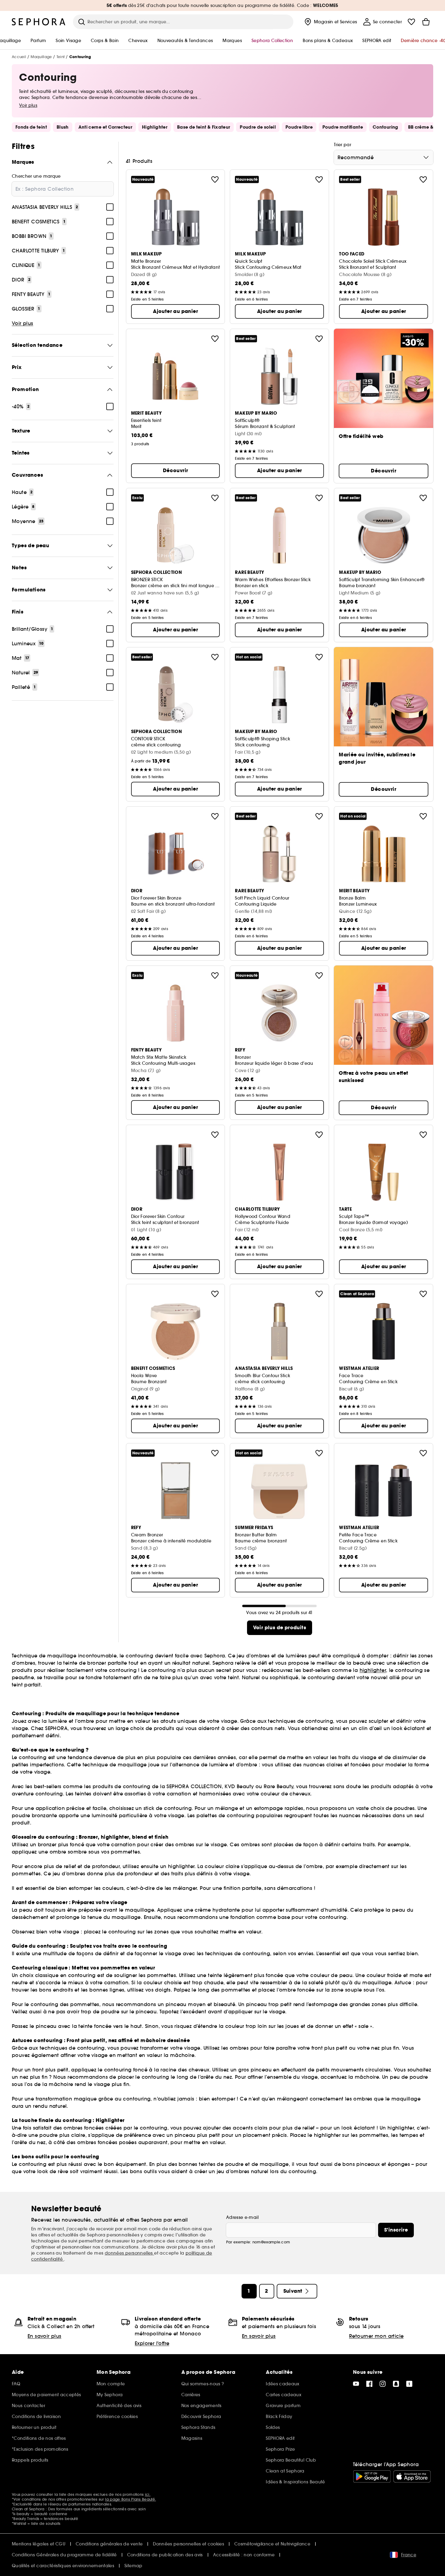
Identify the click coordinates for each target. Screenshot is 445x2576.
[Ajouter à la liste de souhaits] (215, 179)
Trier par (343, 145)
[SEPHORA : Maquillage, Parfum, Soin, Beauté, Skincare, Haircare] (39, 22)
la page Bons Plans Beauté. (130, 2499)
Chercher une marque (36, 176)
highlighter (373, 1670)
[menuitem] (330, 22)
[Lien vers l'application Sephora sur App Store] (412, 2476)
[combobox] (384, 157)
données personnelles (129, 2253)
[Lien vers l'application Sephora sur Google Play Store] (372, 2476)
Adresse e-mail (242, 2217)
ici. (148, 2494)
